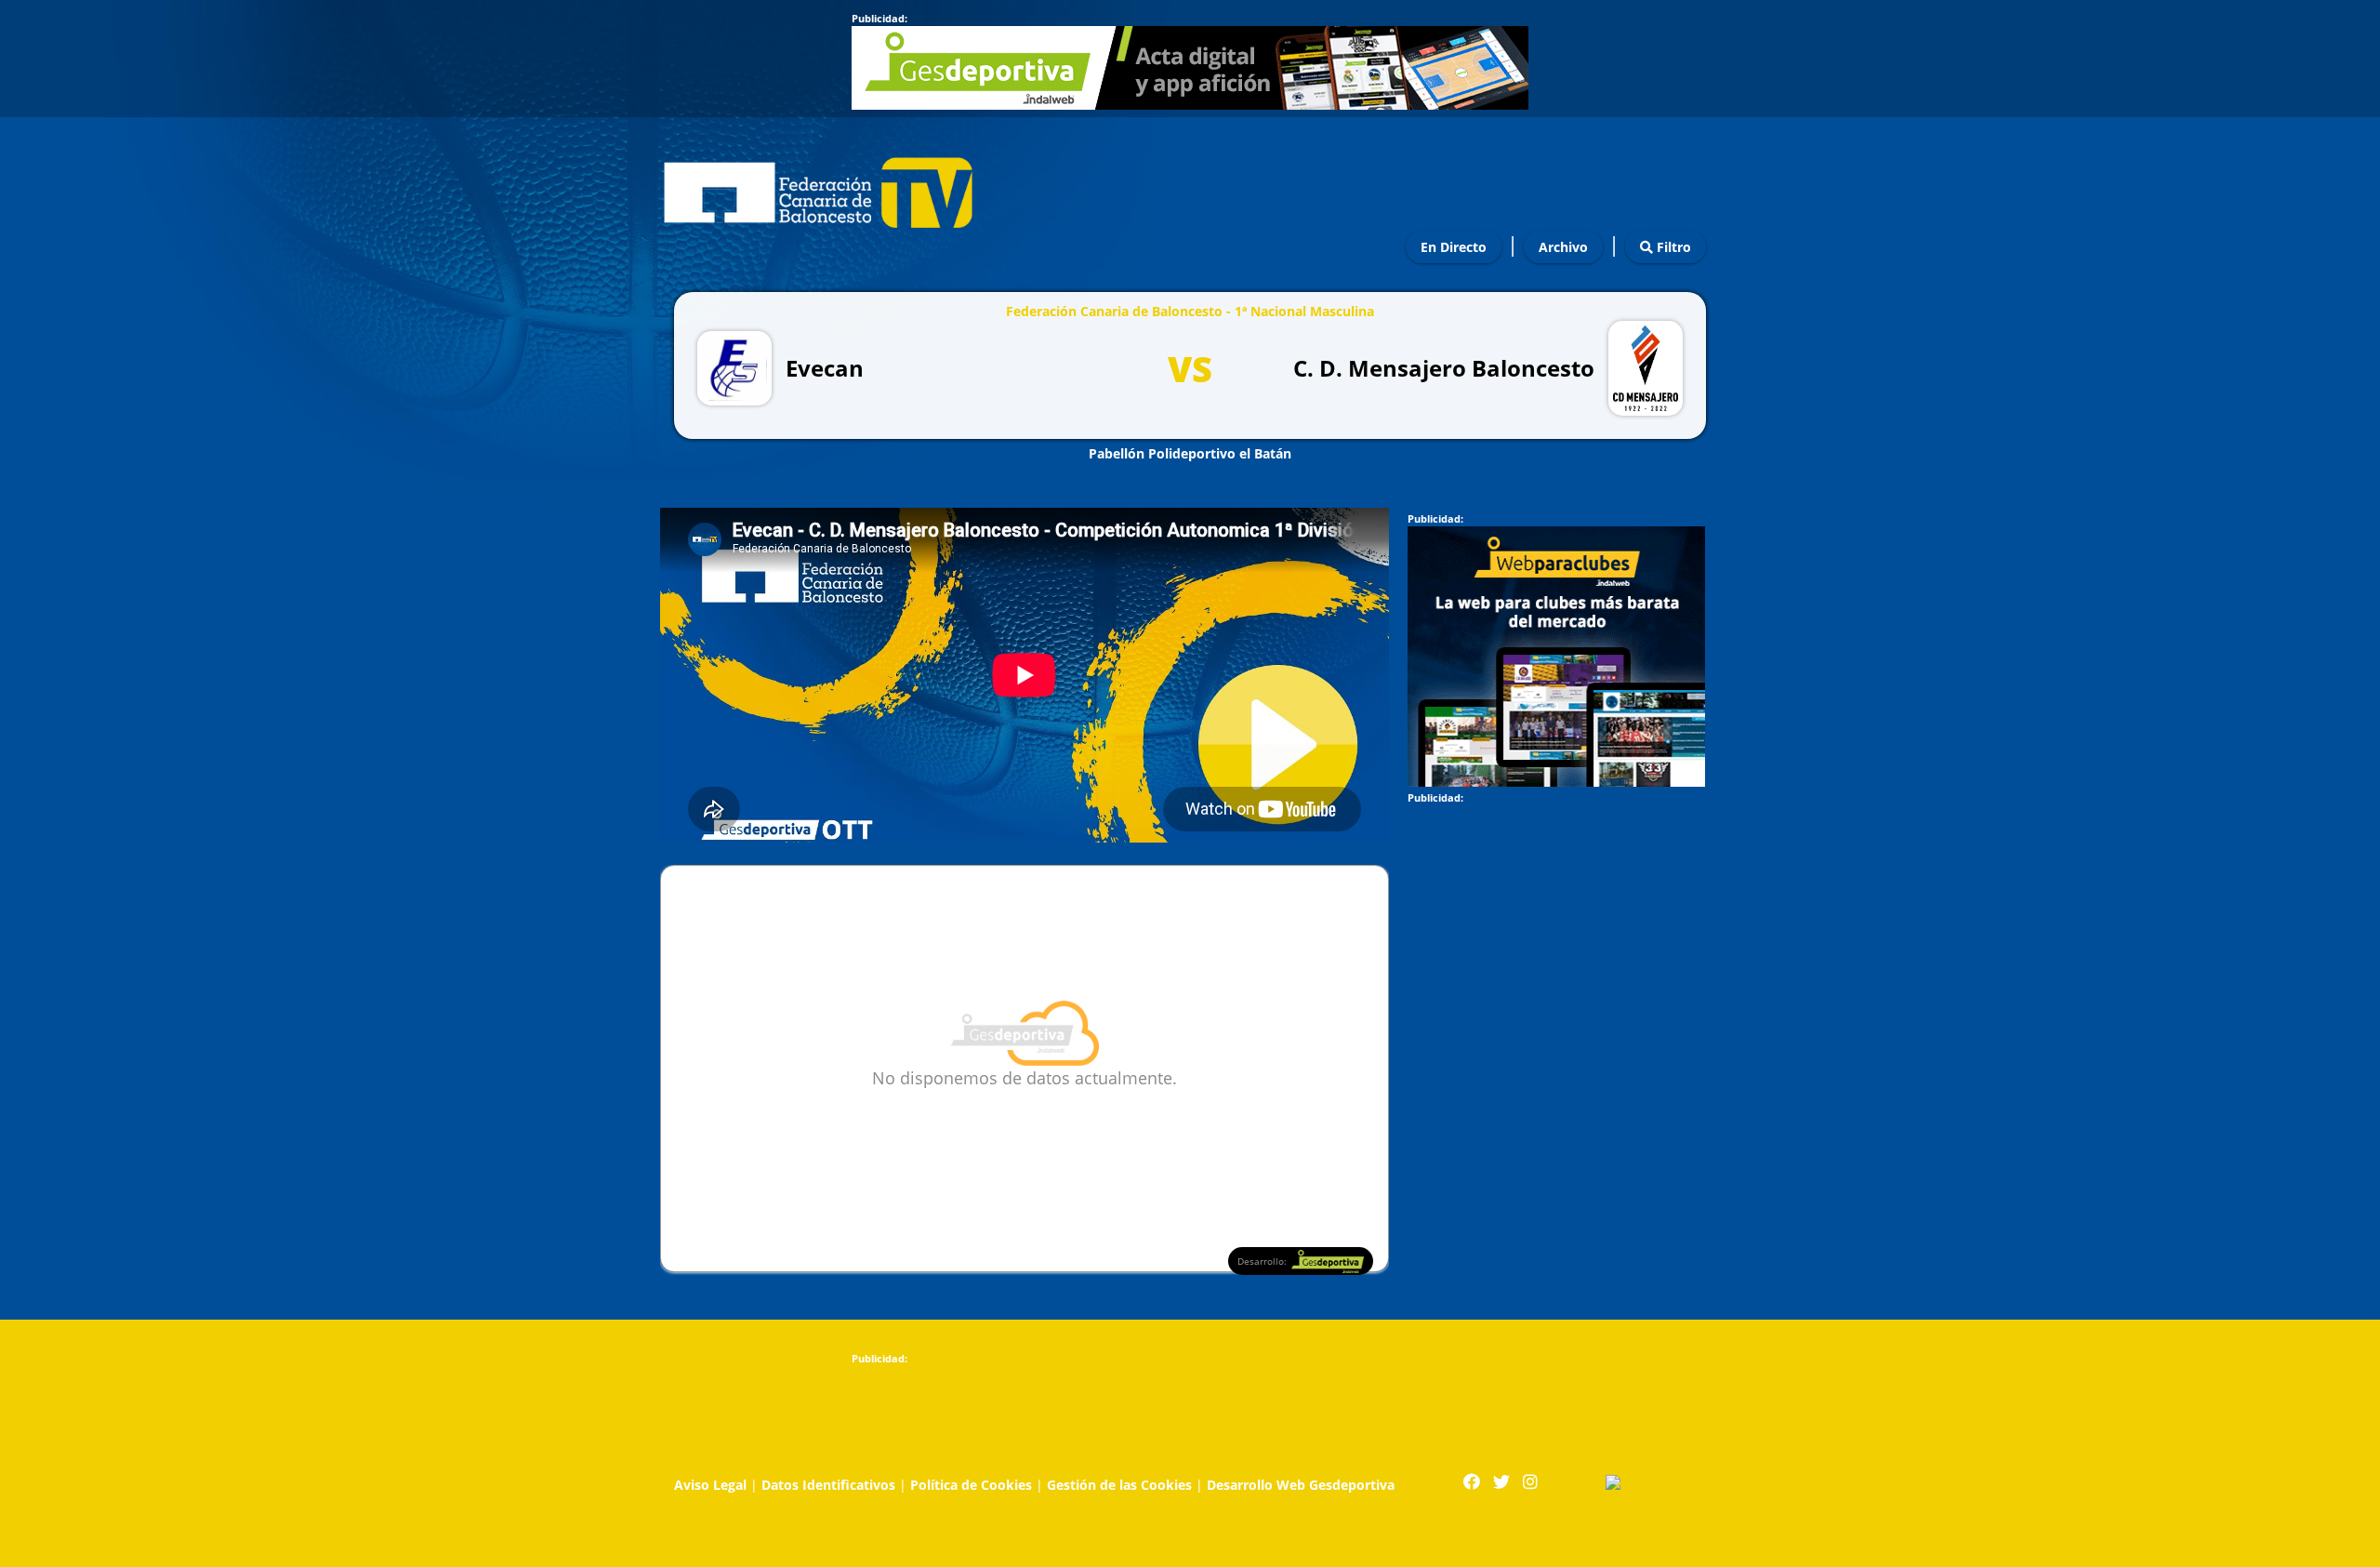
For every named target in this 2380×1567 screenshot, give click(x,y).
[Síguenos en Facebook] (1472, 1482)
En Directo (1454, 247)
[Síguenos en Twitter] (1501, 1482)
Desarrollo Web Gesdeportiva (1301, 1485)
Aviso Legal (710, 1485)
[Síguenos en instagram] (1530, 1482)
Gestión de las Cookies (1119, 1485)
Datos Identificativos (828, 1485)
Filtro (1672, 247)
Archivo (1563, 247)
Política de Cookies (971, 1485)
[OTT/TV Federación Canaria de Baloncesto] (818, 188)
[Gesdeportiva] (1656, 1483)
